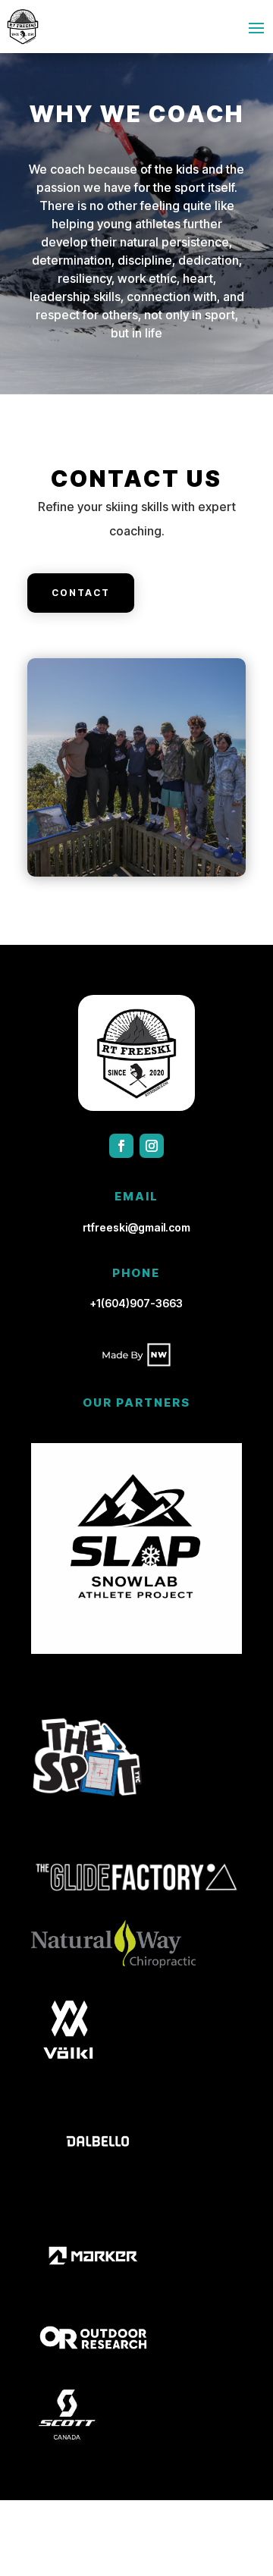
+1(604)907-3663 (136, 1303)
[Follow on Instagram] (152, 1146)
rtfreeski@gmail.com (136, 1227)
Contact (81, 593)
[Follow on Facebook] (121, 1146)
